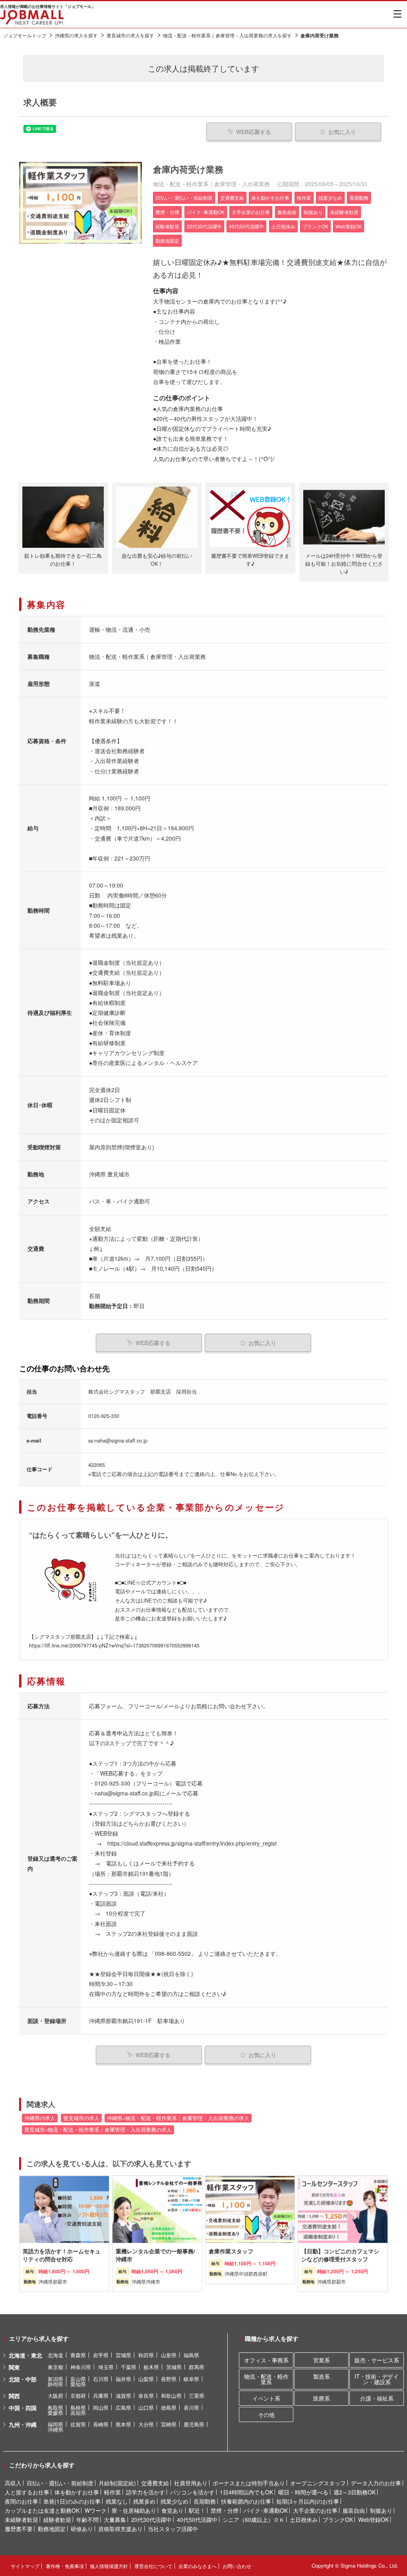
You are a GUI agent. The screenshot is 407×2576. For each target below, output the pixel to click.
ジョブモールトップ (25, 35)
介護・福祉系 (377, 2398)
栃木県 (151, 2367)
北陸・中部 (23, 2379)
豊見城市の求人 (81, 2118)
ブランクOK (338, 2520)
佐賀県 (78, 2424)
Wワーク (96, 2510)
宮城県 (123, 2355)
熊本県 (123, 2424)
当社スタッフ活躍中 (173, 2529)
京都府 (78, 2396)
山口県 (146, 2408)
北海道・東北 (25, 2355)
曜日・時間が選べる (303, 2492)
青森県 (78, 2355)
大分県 (146, 2424)
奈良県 (146, 2396)
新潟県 (55, 2379)
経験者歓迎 (57, 2520)
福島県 (191, 2355)
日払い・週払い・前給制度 (60, 2483)
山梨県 (146, 2379)
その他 (266, 2414)
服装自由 (354, 2510)
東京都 (55, 2367)
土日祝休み (304, 2520)
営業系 (322, 2360)
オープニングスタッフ (318, 2483)
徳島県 (169, 2408)
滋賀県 (123, 2396)
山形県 (169, 2355)
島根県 (78, 2408)
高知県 (78, 2413)
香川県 (191, 2408)
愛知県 (78, 2384)
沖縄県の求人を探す (76, 35)
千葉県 (129, 2367)
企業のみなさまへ (198, 2566)
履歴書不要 (19, 2529)
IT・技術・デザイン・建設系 (377, 2379)
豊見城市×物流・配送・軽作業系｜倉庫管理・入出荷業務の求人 (98, 2130)
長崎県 (101, 2424)
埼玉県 (106, 2367)
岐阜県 (191, 2379)
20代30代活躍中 (151, 2520)
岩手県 (101, 2355)
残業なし (117, 2501)
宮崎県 (169, 2424)
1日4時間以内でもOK (246, 2492)
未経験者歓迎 (21, 2520)
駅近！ (197, 2510)
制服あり (381, 2510)
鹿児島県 (194, 2424)
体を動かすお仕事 (77, 2492)
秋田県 (146, 2355)
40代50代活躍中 (197, 2520)
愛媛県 (55, 2413)
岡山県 (101, 2408)
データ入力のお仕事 (376, 2483)
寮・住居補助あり (134, 2510)
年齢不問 (87, 2520)
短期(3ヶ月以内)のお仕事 (308, 2501)
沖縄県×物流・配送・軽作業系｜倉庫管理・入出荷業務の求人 (178, 2118)
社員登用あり (191, 2483)
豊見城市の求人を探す (130, 35)
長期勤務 (205, 2501)
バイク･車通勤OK (266, 2510)
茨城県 (174, 2367)
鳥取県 (55, 2408)
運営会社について (153, 2566)
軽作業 (112, 2492)
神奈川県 (81, 2367)
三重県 (197, 2396)
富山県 (78, 2379)
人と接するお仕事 (27, 2492)
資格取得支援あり (120, 2529)
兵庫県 (101, 2396)
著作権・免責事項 (65, 2566)
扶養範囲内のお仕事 (246, 2501)
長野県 (169, 2379)
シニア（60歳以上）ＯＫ (254, 2520)
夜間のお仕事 (21, 2501)
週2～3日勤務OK (355, 2492)
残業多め (144, 2501)
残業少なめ (174, 2501)
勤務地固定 (52, 2529)
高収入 (13, 2483)
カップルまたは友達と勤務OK (42, 2510)
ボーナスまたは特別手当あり (249, 2483)
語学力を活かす (145, 2492)
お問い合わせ (237, 2566)
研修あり (82, 2529)
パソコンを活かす (192, 2492)
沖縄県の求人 (40, 2118)
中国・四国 (23, 2408)
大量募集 (115, 2520)
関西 (14, 2396)
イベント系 (266, 2398)
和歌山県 (171, 2396)
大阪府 (55, 2396)
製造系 (322, 2376)
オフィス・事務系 (266, 2360)
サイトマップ (25, 2566)
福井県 (123, 2379)
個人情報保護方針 (109, 2566)
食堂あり (172, 2510)
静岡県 (55, 2384)
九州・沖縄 (23, 2424)
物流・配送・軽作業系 (266, 2379)
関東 (14, 2367)
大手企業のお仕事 (315, 2510)
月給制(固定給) (117, 2483)
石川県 (101, 2379)
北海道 (55, 2355)
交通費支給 (155, 2483)
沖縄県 (55, 2429)
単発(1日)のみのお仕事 (72, 2501)
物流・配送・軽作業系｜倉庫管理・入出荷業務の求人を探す (227, 35)
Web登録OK (373, 2520)
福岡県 (55, 2424)
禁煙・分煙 (225, 2510)
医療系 (322, 2398)
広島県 (123, 2408)
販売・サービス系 (377, 2360)
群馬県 (197, 2367)
